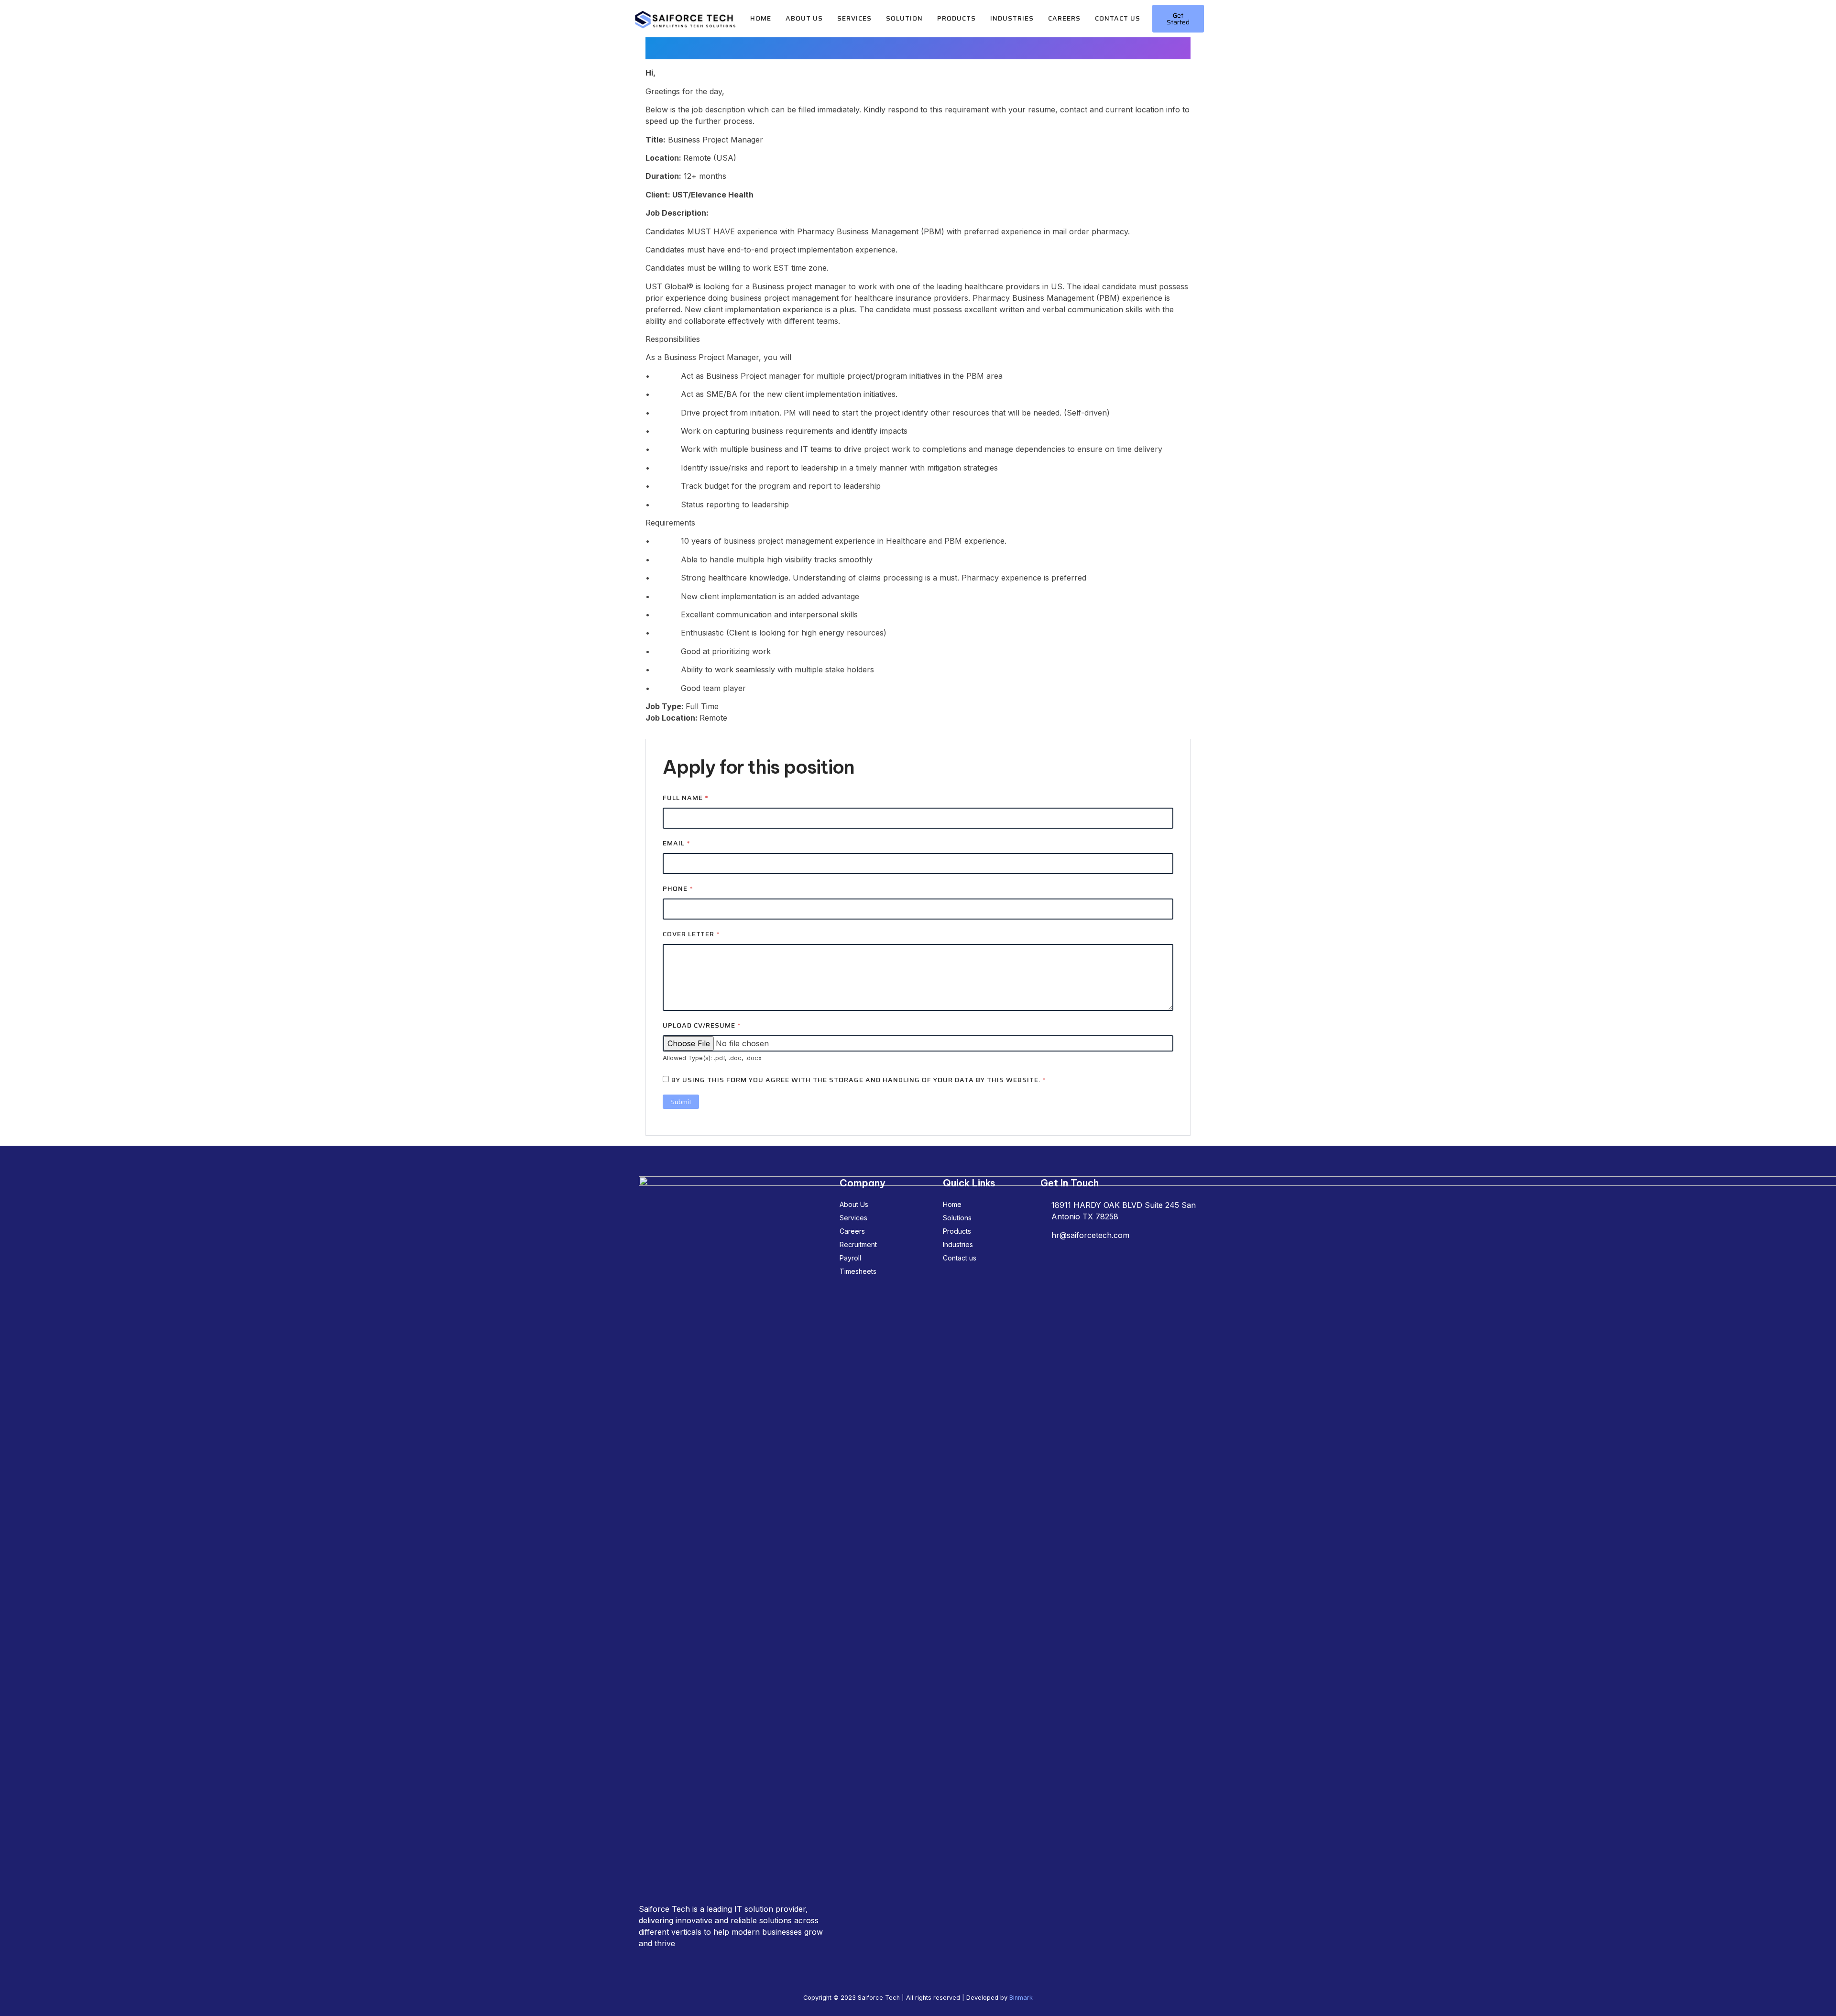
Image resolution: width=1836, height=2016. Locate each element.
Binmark (1021, 1998)
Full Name (686, 798)
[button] (1178, 19)
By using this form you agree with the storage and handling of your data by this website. (859, 1080)
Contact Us (1118, 18)
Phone (678, 889)
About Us (804, 18)
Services (854, 18)
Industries (1012, 18)
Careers (1064, 18)
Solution (904, 18)
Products (956, 18)
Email (677, 843)
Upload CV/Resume (702, 1025)
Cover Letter (691, 934)
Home (761, 18)
